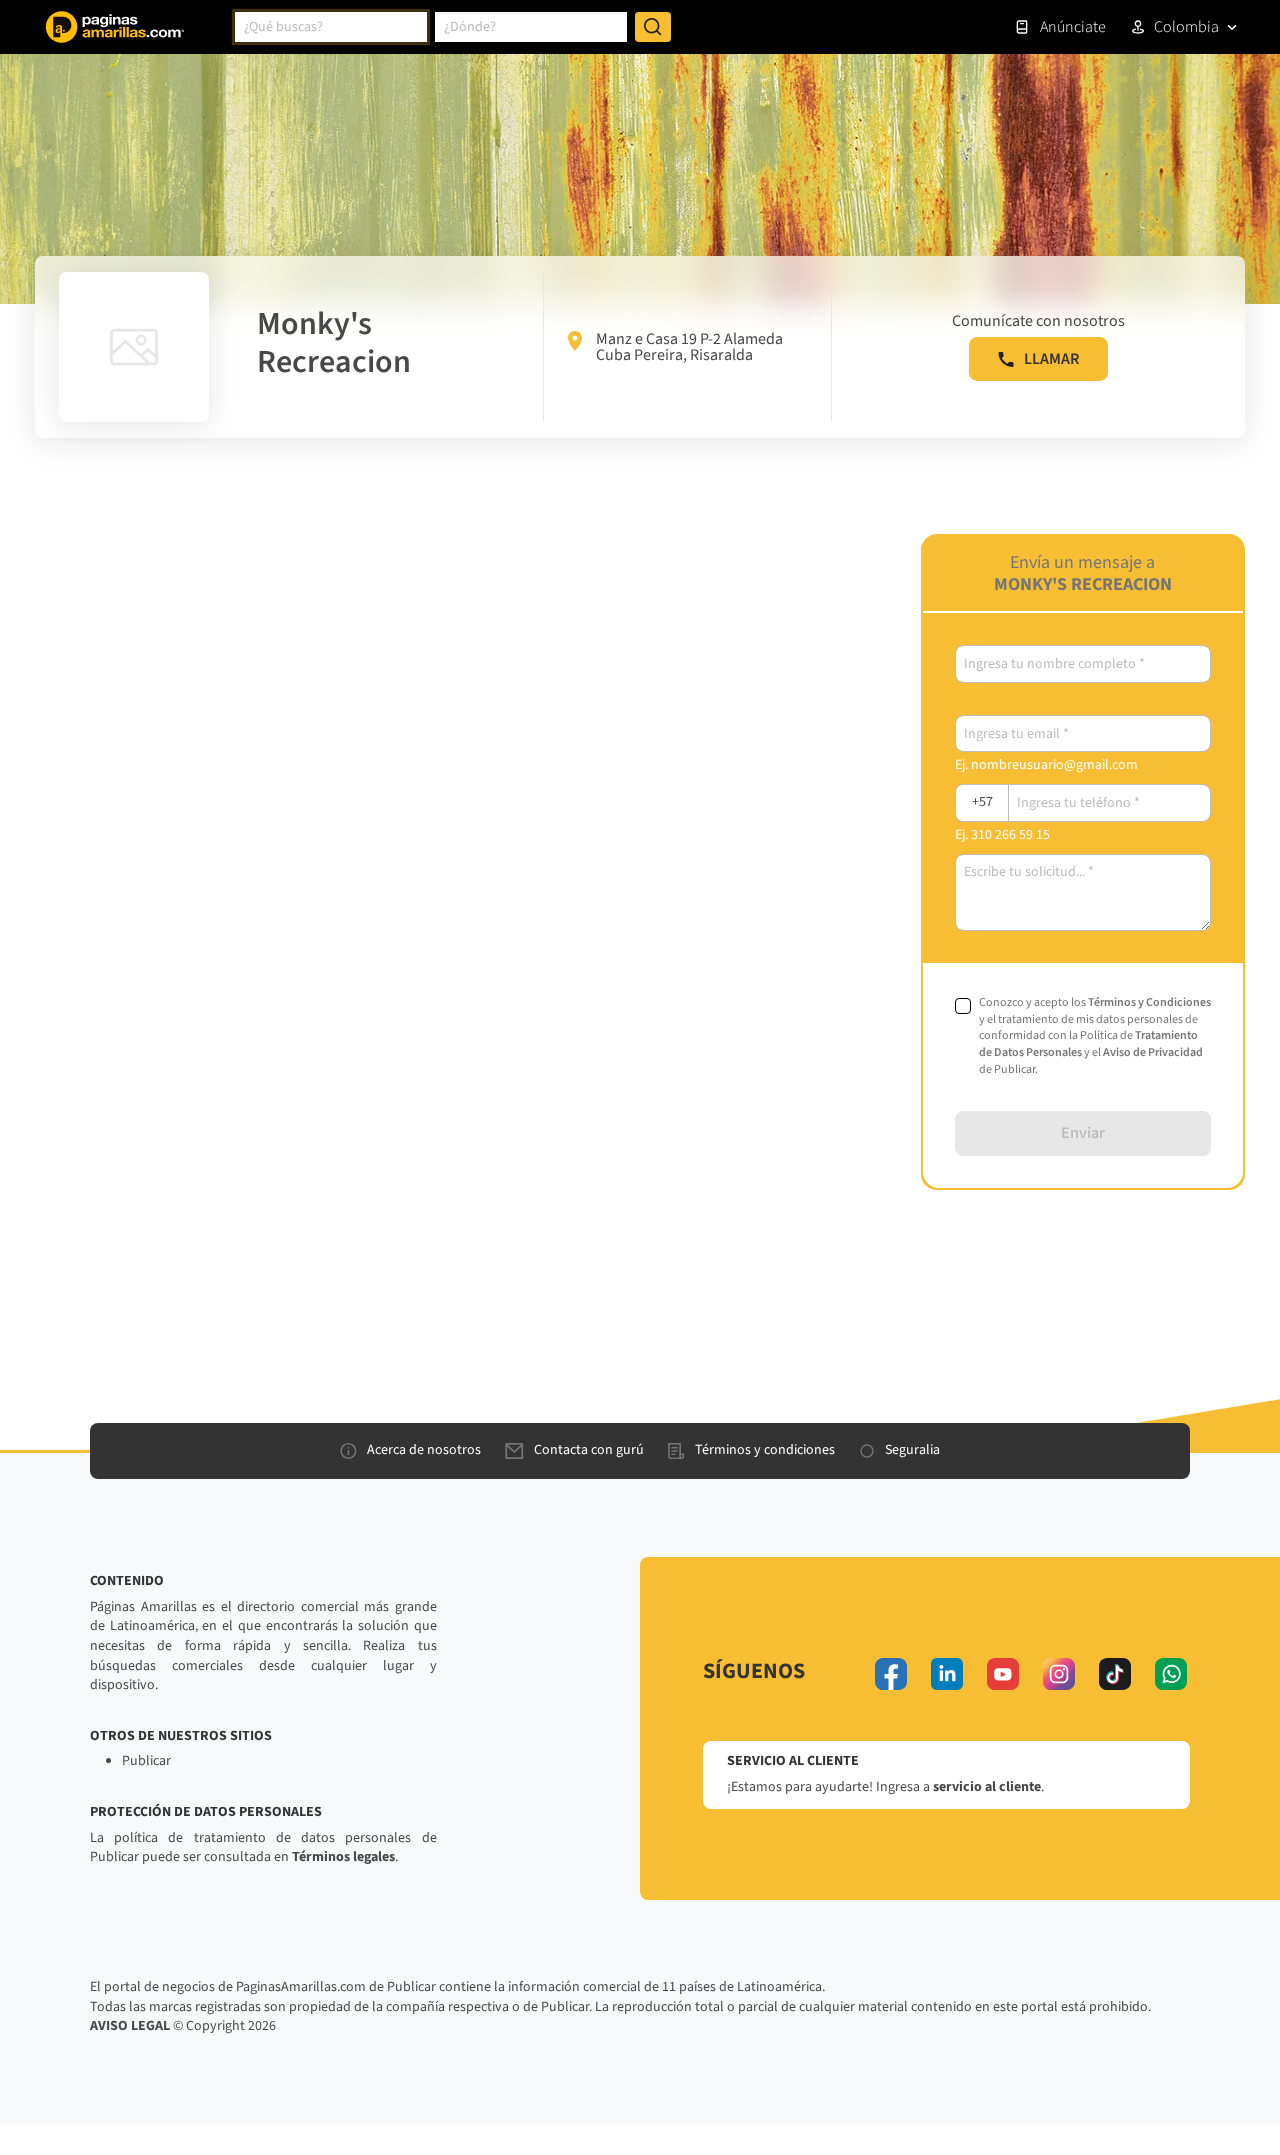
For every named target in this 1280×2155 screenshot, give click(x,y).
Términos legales (343, 1857)
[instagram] (1059, 1674)
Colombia (1186, 27)
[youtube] (1003, 1674)
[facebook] (891, 1674)
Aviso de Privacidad (1153, 1052)
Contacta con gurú (589, 1450)
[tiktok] (1115, 1674)
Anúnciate (1073, 27)
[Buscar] (653, 27)
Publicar (146, 1761)
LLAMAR (1051, 359)
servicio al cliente (987, 1787)
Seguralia (912, 1450)
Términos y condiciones (765, 1450)
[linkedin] (947, 1674)
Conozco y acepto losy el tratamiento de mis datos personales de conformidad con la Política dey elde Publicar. (1095, 1036)
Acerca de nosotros (424, 1450)
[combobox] (331, 27)
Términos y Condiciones (1149, 1002)
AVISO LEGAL (130, 2026)
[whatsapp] (1171, 1674)
